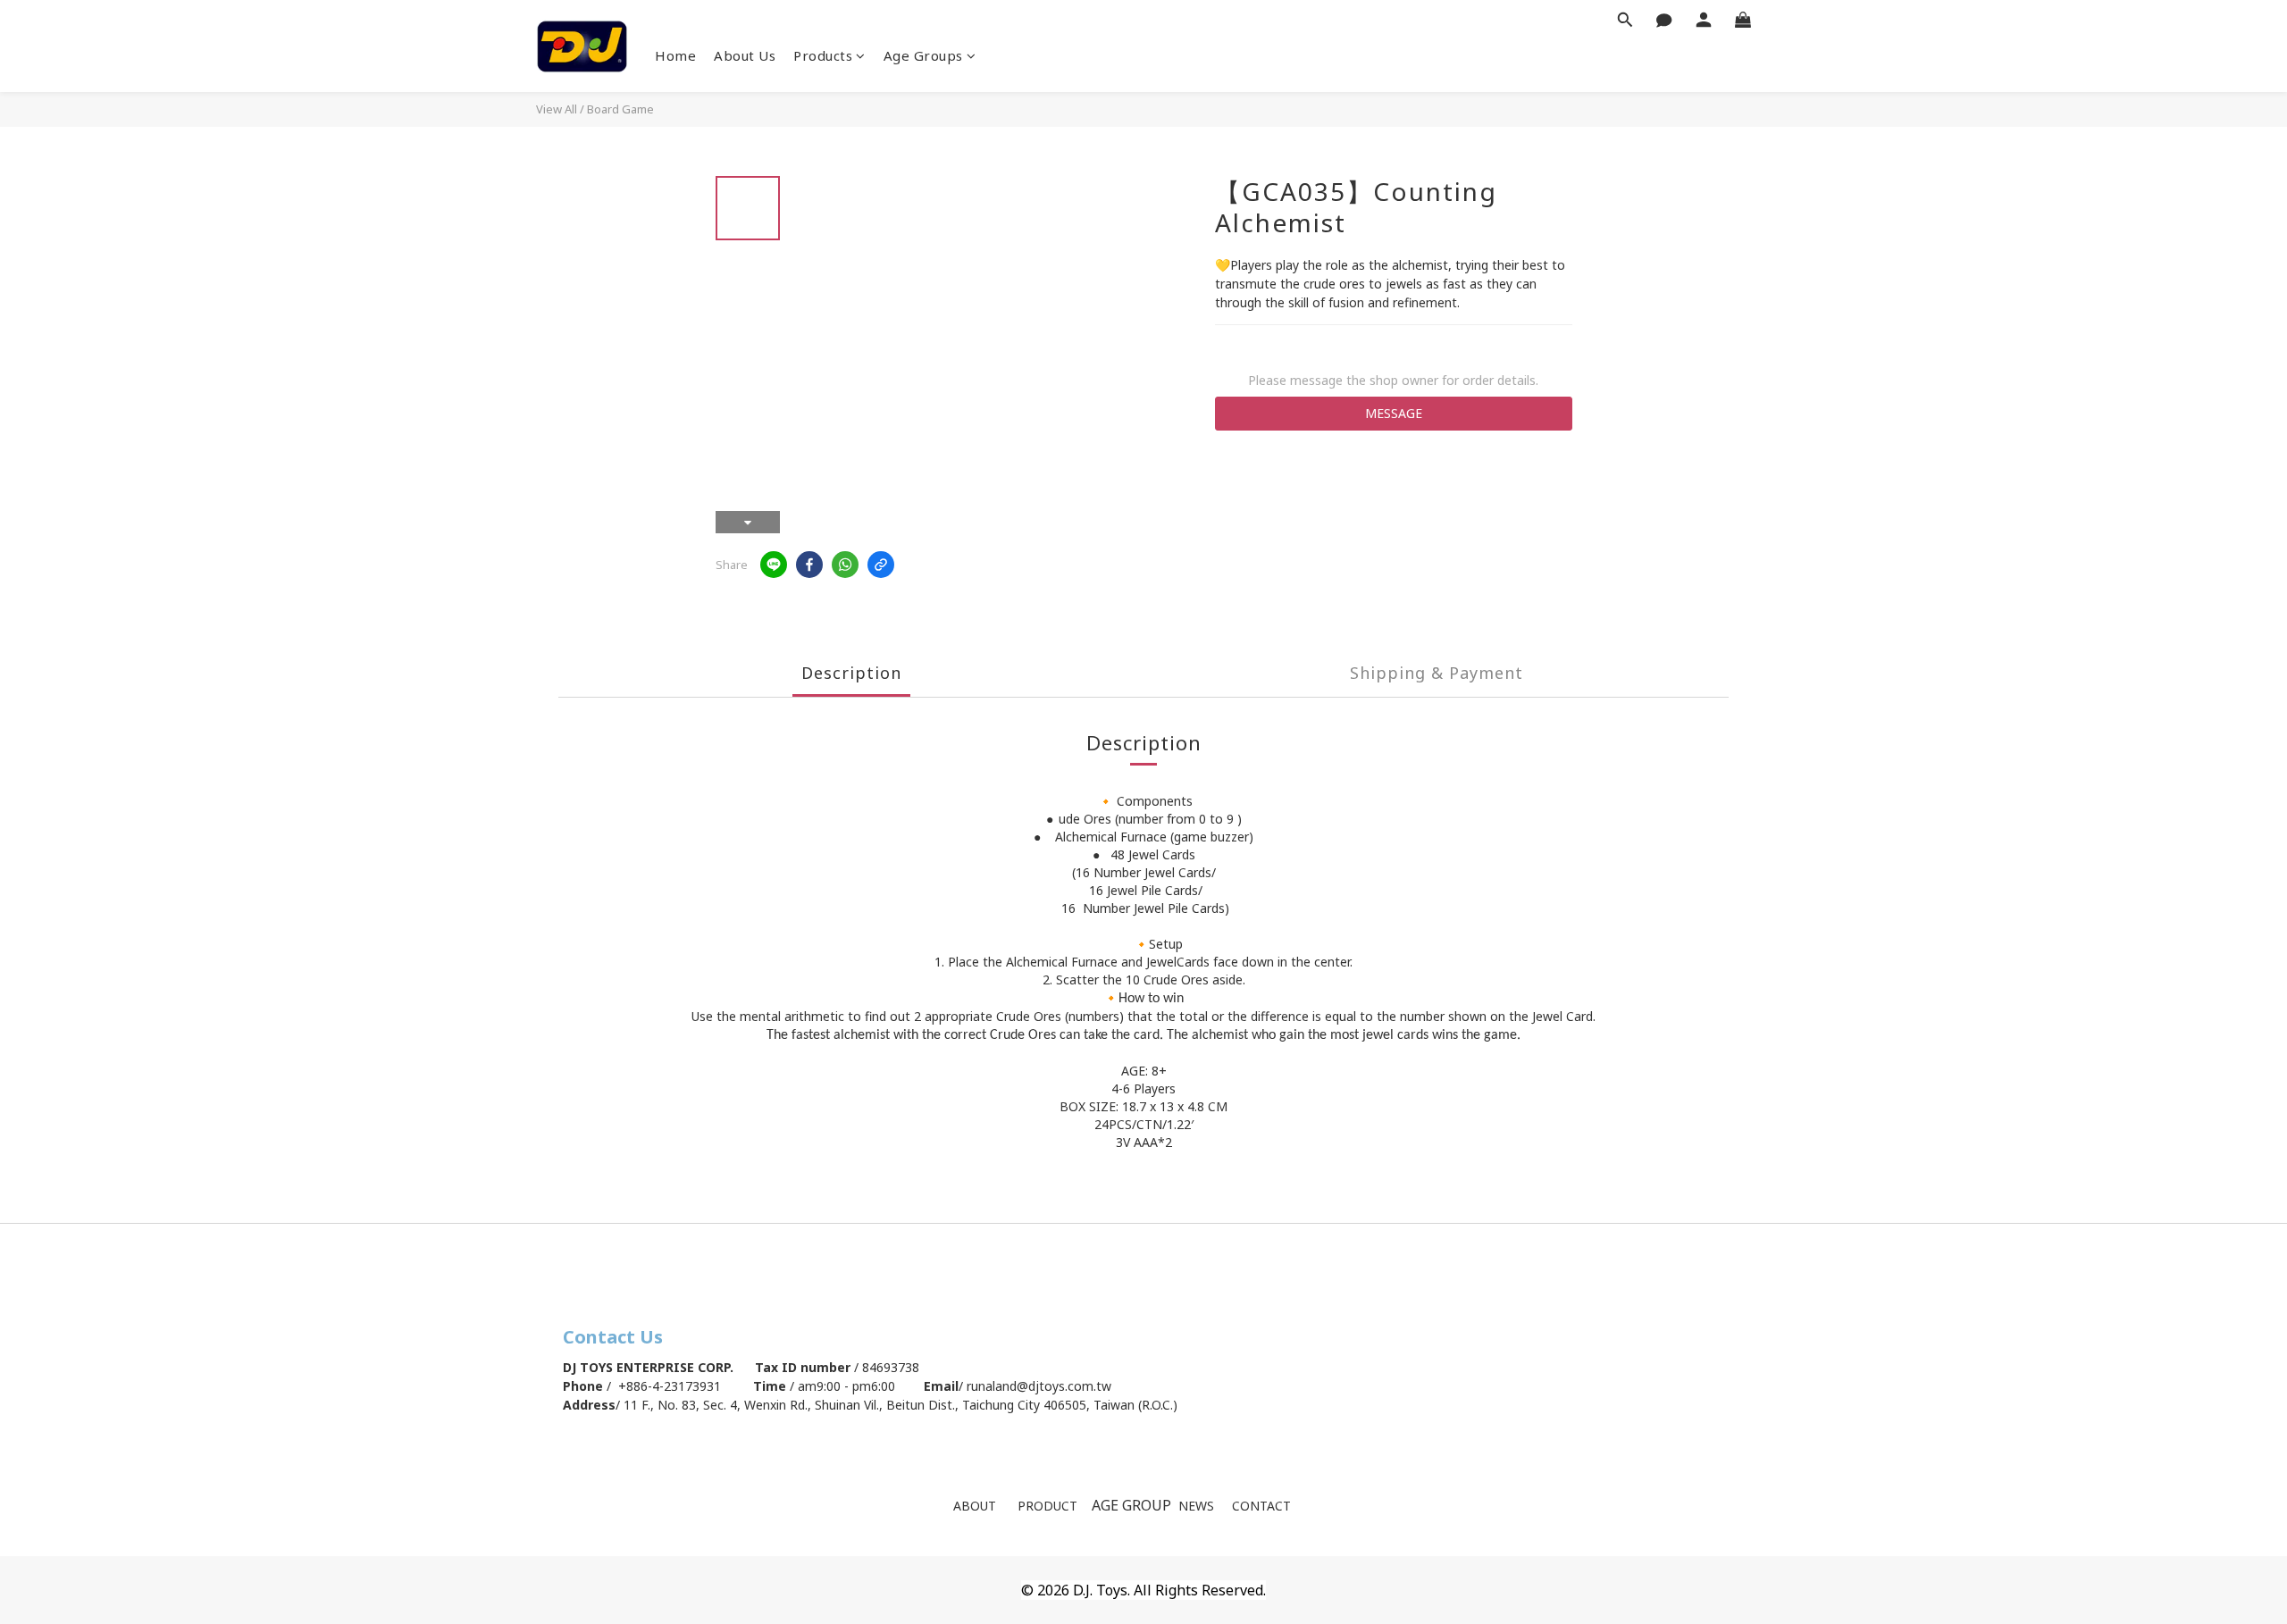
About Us (745, 55)
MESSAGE (1394, 413)
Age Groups (923, 55)
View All (557, 109)
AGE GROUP (1133, 1505)
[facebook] (809, 565)
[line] (774, 565)
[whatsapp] (845, 565)
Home (675, 55)
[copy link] (881, 565)
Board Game (620, 109)
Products (823, 55)
